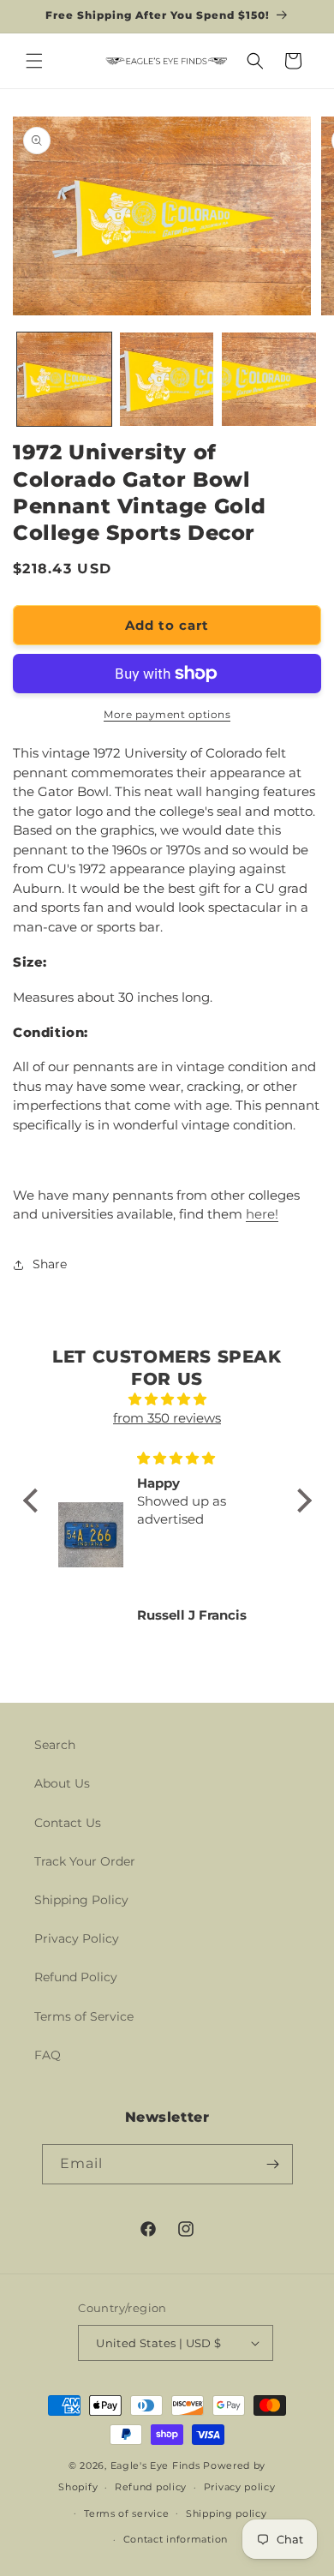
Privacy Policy (77, 1938)
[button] (34, 61)
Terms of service (126, 2513)
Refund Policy (76, 1977)
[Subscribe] (273, 2164)
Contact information (176, 2539)
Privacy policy (240, 2487)
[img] (167, 1400)
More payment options (167, 714)
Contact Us (68, 1823)
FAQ (48, 2055)
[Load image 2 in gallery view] (167, 380)
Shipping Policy (81, 1900)
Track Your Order (85, 1861)
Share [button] (50, 1264)
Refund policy (151, 2487)
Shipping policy (227, 2513)
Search (55, 1745)
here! (262, 1214)
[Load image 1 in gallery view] (64, 380)
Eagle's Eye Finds (155, 2465)
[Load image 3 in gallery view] (269, 380)
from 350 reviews (167, 1418)
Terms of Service (84, 2016)
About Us (62, 1783)
